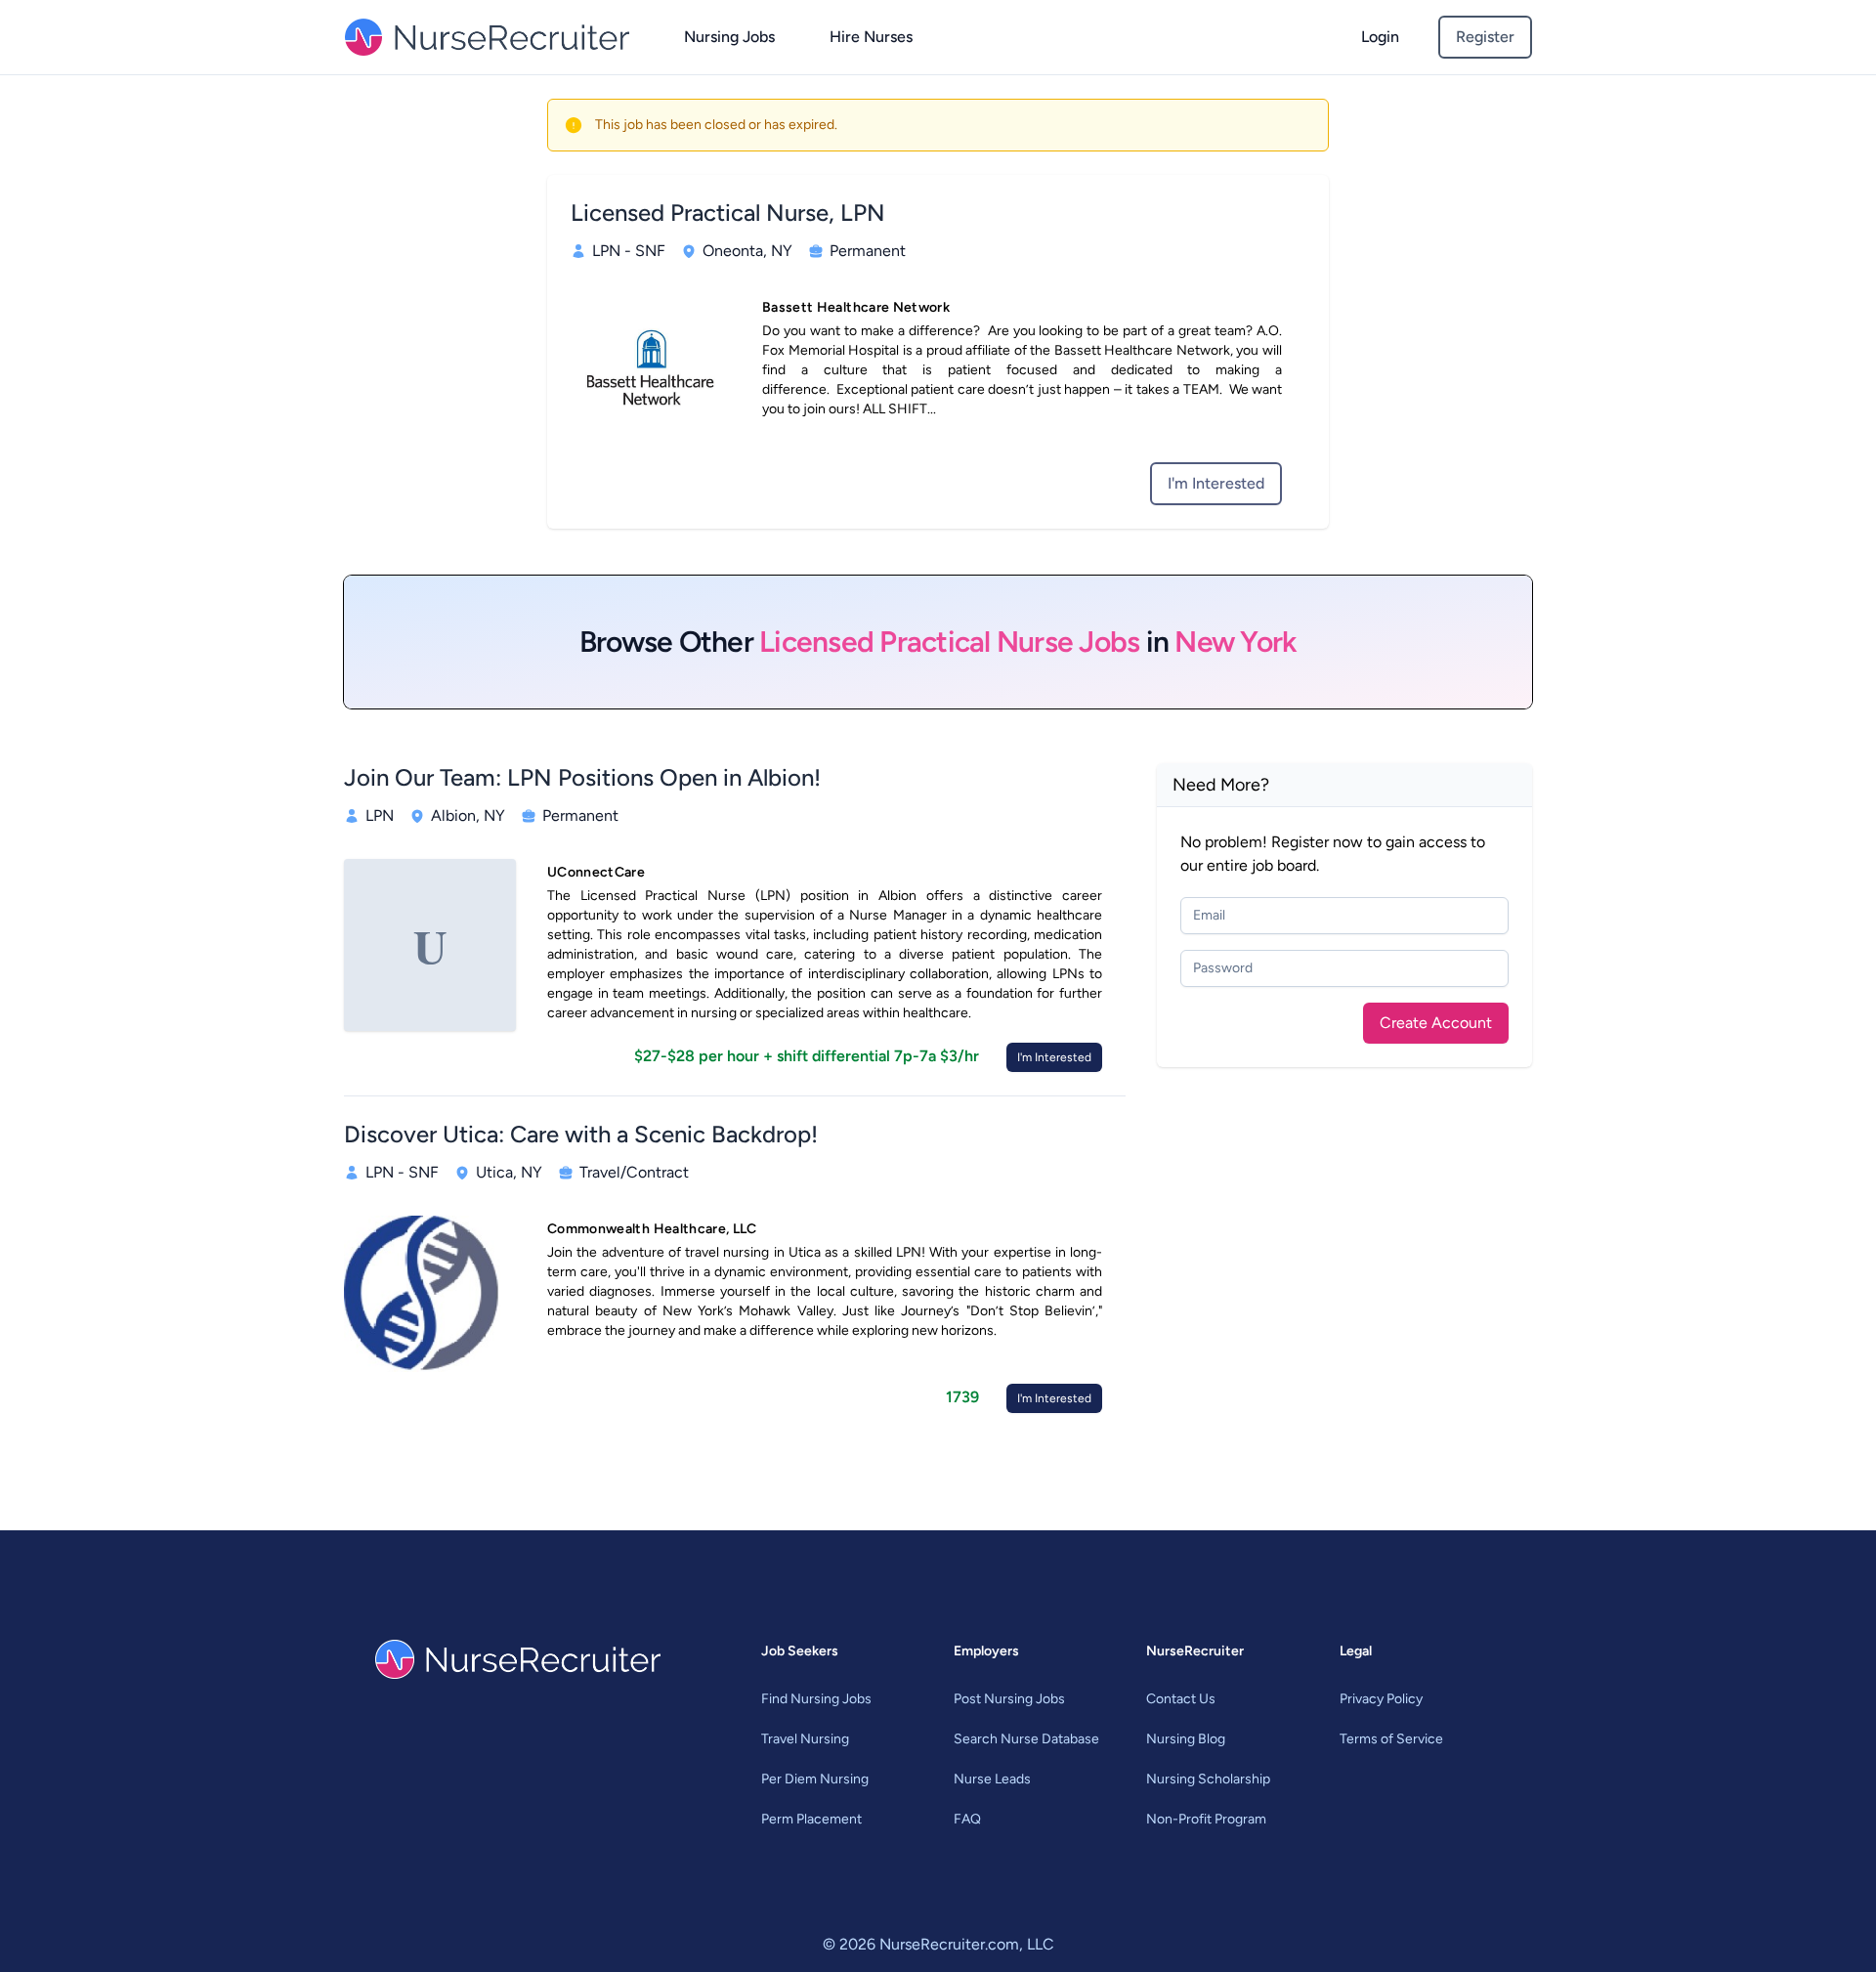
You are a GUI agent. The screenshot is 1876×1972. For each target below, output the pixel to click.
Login (1380, 37)
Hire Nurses (871, 37)
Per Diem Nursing (815, 1779)
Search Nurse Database (1026, 1739)
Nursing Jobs (729, 37)
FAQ (967, 1819)
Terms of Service (1391, 1739)
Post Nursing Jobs (1009, 1699)
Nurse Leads (992, 1779)
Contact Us (1181, 1699)
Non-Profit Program (1206, 1819)
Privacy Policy (1381, 1699)
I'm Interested (1216, 483)
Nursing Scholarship (1208, 1779)
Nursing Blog (1186, 1739)
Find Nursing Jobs (816, 1699)
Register (1485, 37)
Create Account (1436, 1023)
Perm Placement (811, 1819)
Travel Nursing (805, 1739)
